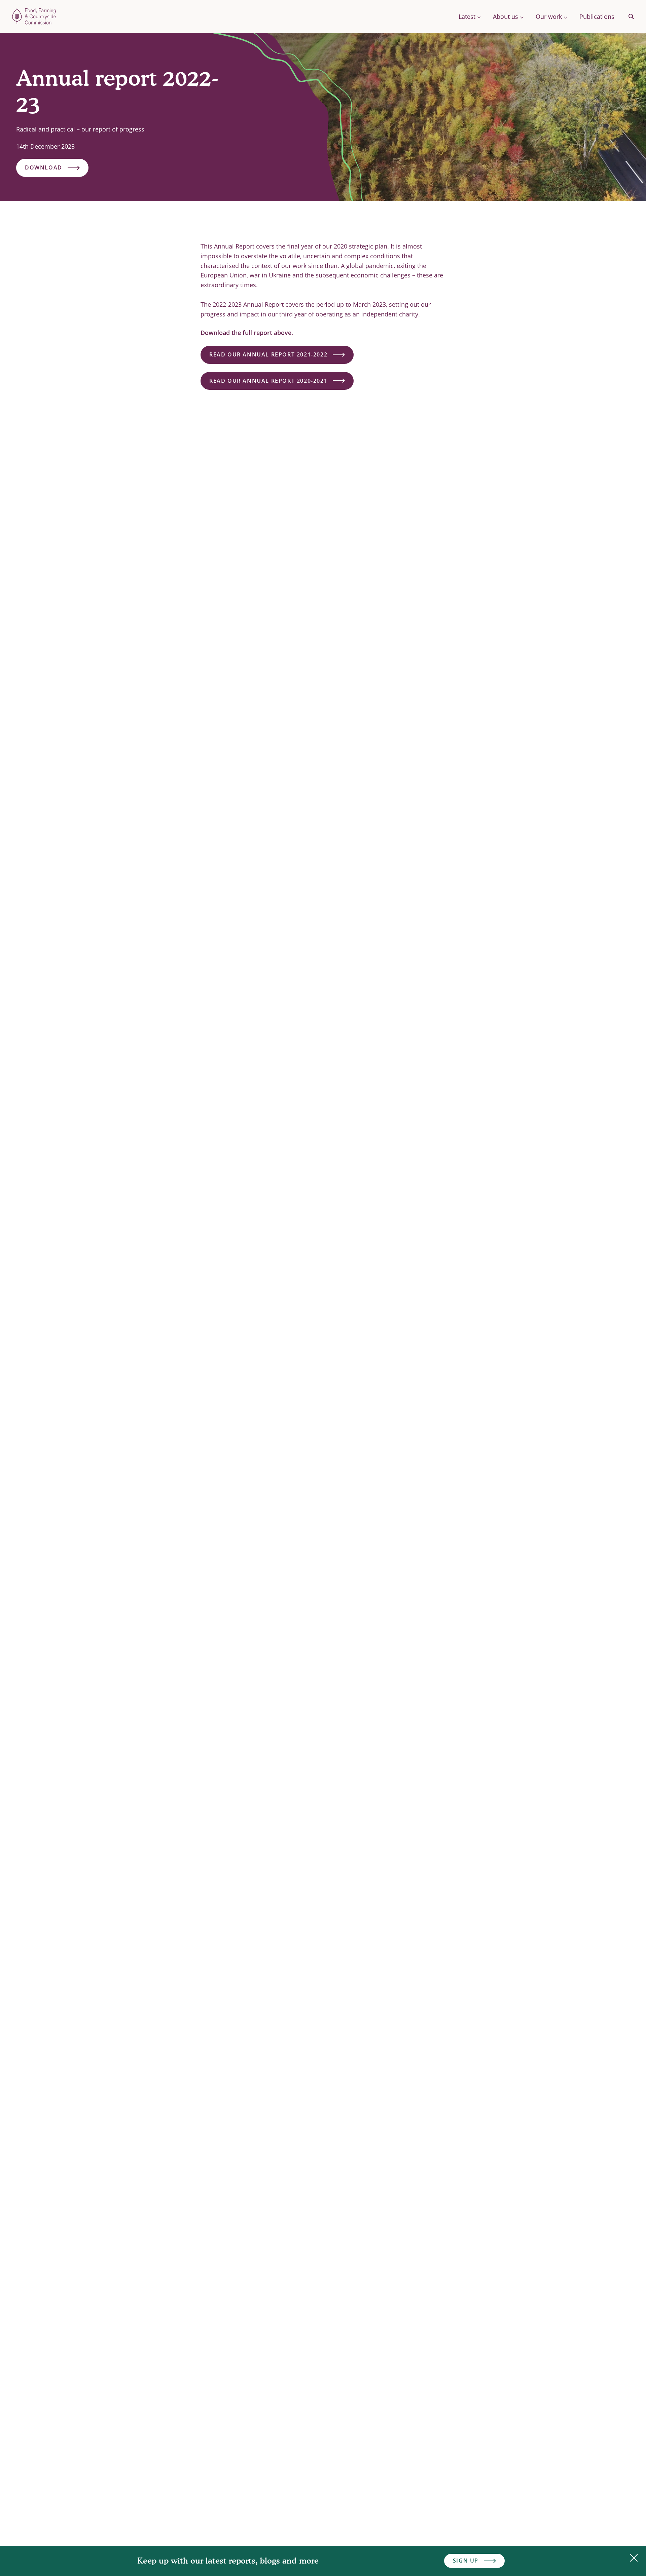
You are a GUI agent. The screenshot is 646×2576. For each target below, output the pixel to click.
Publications (597, 16)
